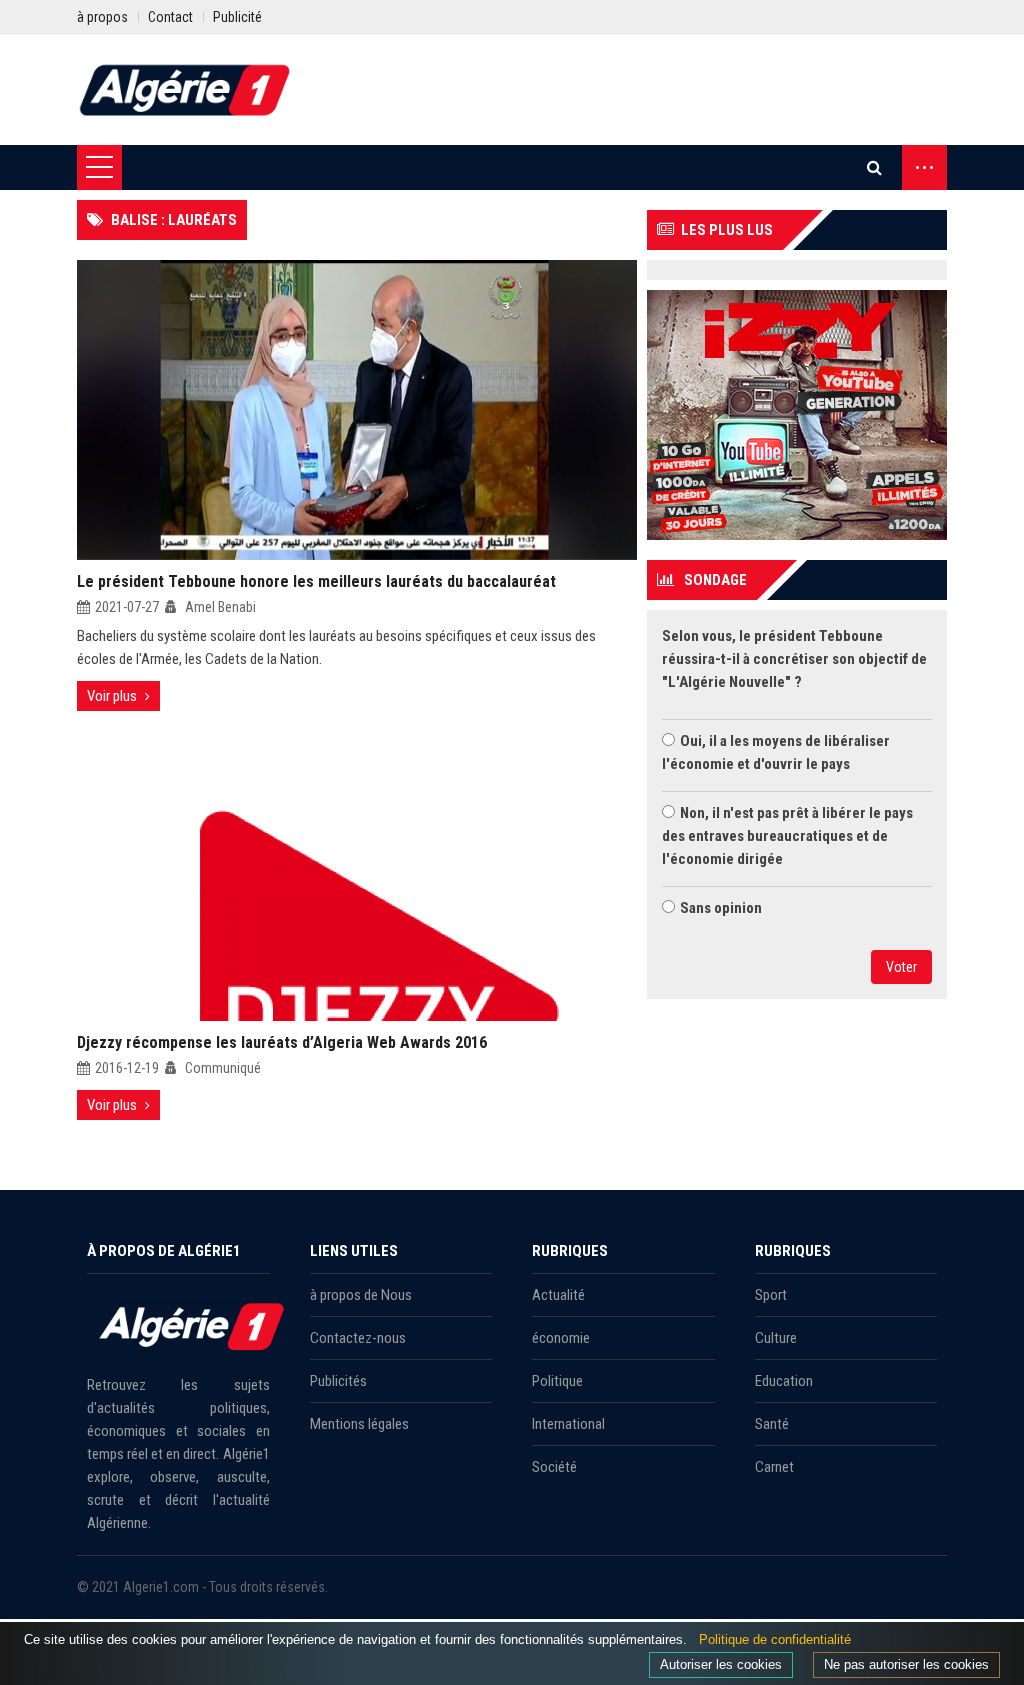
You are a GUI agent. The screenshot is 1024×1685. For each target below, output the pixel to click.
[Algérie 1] (185, 90)
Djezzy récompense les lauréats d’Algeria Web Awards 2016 (282, 1042)
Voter (901, 967)
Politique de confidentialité (775, 1639)
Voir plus (112, 696)
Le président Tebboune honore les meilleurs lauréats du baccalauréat (316, 581)
